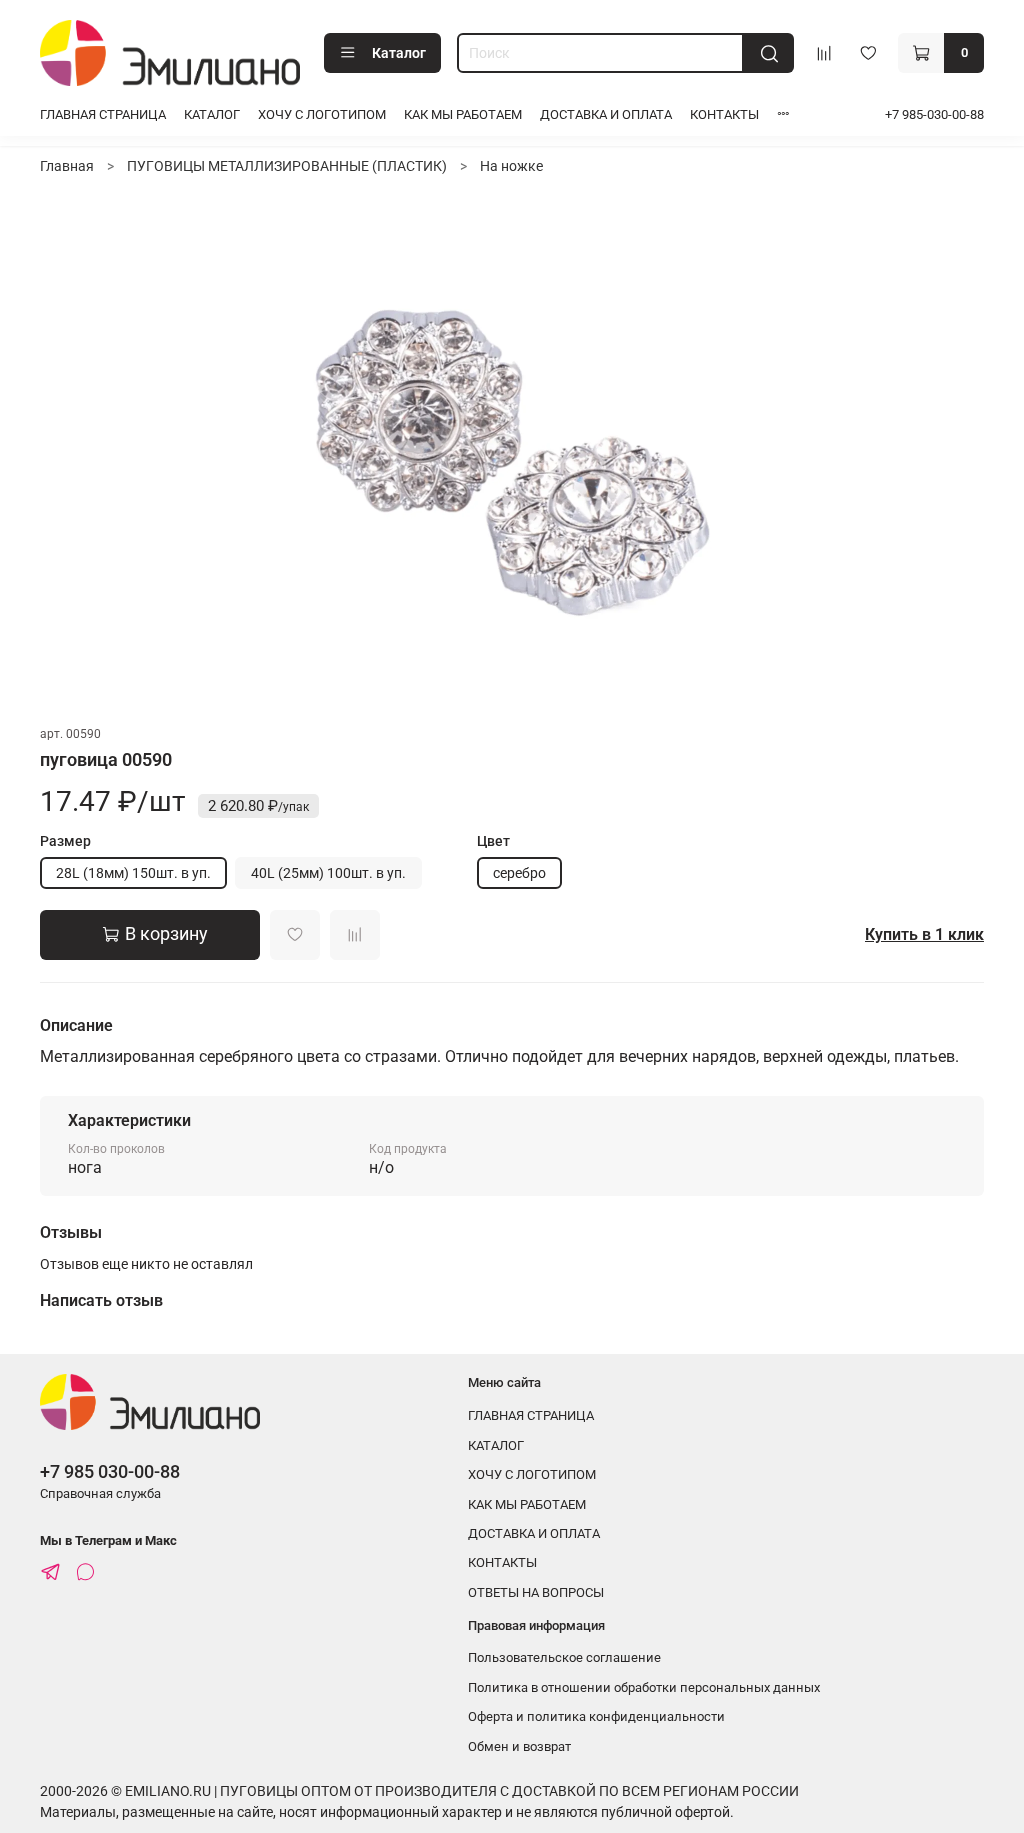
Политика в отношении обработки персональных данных (644, 1687)
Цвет (493, 841)
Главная (67, 166)
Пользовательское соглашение (564, 1657)
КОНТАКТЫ (724, 114)
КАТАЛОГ (212, 114)
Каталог (399, 53)
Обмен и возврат (519, 1746)
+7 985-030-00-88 (934, 114)
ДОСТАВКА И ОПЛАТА (606, 114)
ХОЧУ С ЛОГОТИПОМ (322, 114)
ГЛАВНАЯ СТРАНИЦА (103, 114)
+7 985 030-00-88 (110, 1471)
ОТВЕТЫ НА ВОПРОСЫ (536, 1592)
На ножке (511, 166)
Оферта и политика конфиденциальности (596, 1716)
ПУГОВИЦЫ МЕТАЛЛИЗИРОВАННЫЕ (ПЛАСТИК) (287, 166)
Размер (65, 841)
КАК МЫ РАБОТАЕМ (463, 114)
